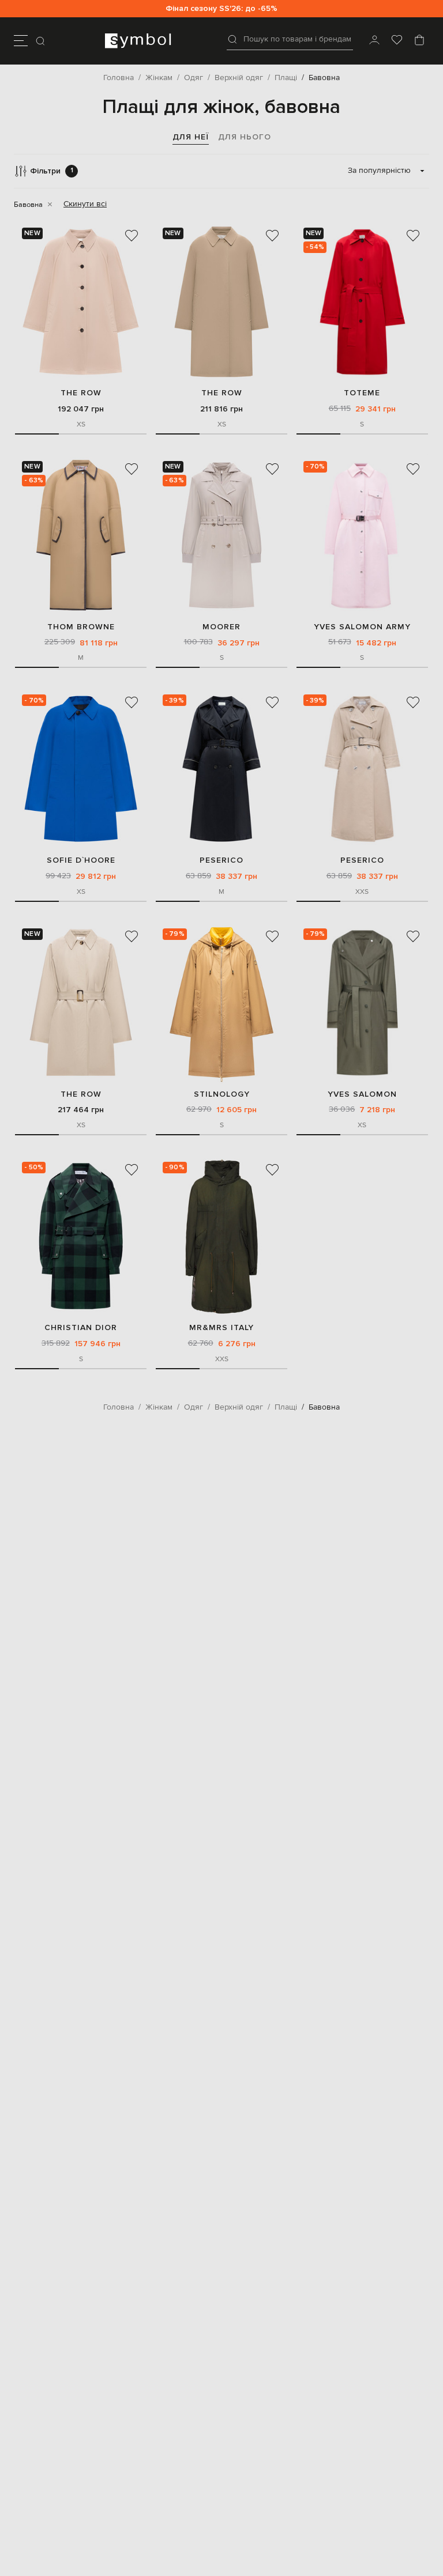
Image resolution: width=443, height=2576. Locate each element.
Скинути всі (85, 204)
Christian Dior (81, 1327)
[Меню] (21, 41)
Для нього (245, 137)
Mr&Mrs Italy (221, 1327)
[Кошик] (419, 41)
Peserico (221, 860)
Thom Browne (81, 627)
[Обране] (397, 41)
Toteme (362, 393)
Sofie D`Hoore (81, 860)
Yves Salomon (362, 1094)
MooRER (221, 627)
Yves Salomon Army (362, 627)
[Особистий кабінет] (374, 41)
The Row (81, 393)
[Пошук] (42, 41)
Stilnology (222, 1094)
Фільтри (52, 171)
